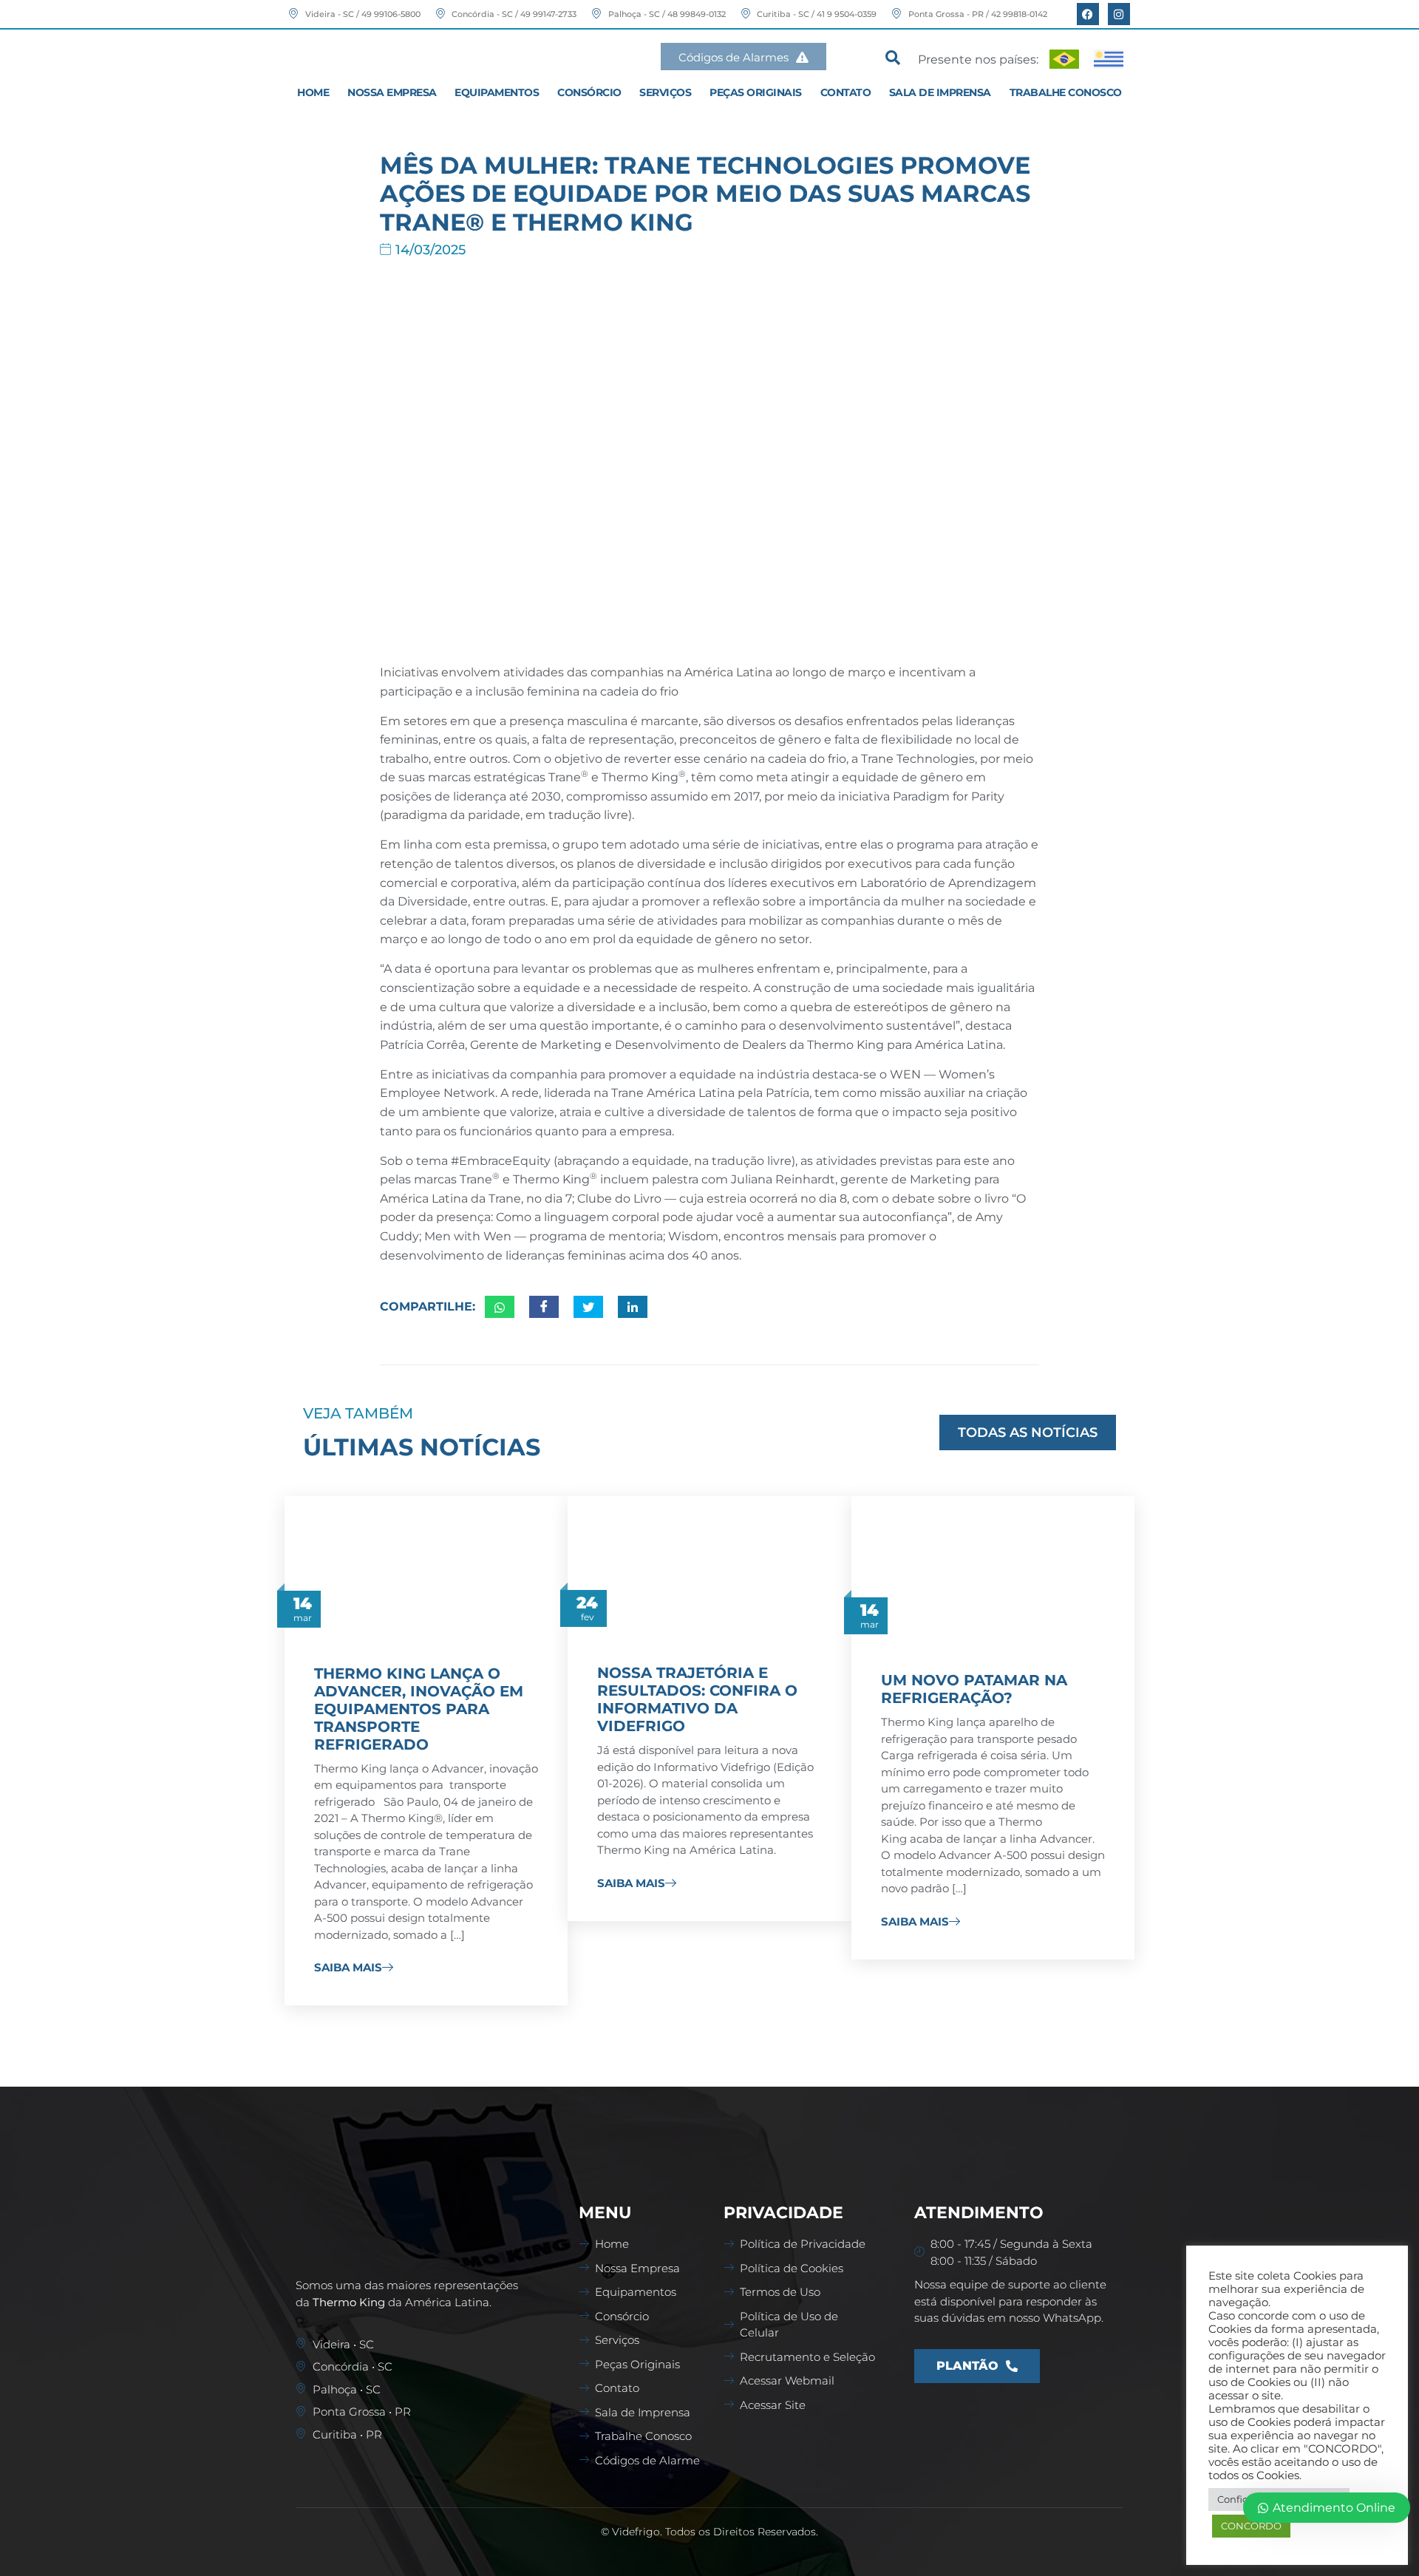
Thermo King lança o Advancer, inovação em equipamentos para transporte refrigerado (419, 1709)
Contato (846, 92)
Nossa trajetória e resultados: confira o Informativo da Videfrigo (697, 1699)
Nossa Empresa (392, 92)
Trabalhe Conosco (1066, 92)
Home (313, 92)
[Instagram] (1119, 14)
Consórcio (589, 92)
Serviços (665, 92)
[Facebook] (1088, 14)
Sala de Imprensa (940, 92)
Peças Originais (756, 92)
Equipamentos (497, 92)
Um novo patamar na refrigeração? (974, 1689)
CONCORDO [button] (1251, 2526)
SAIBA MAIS (348, 1968)
